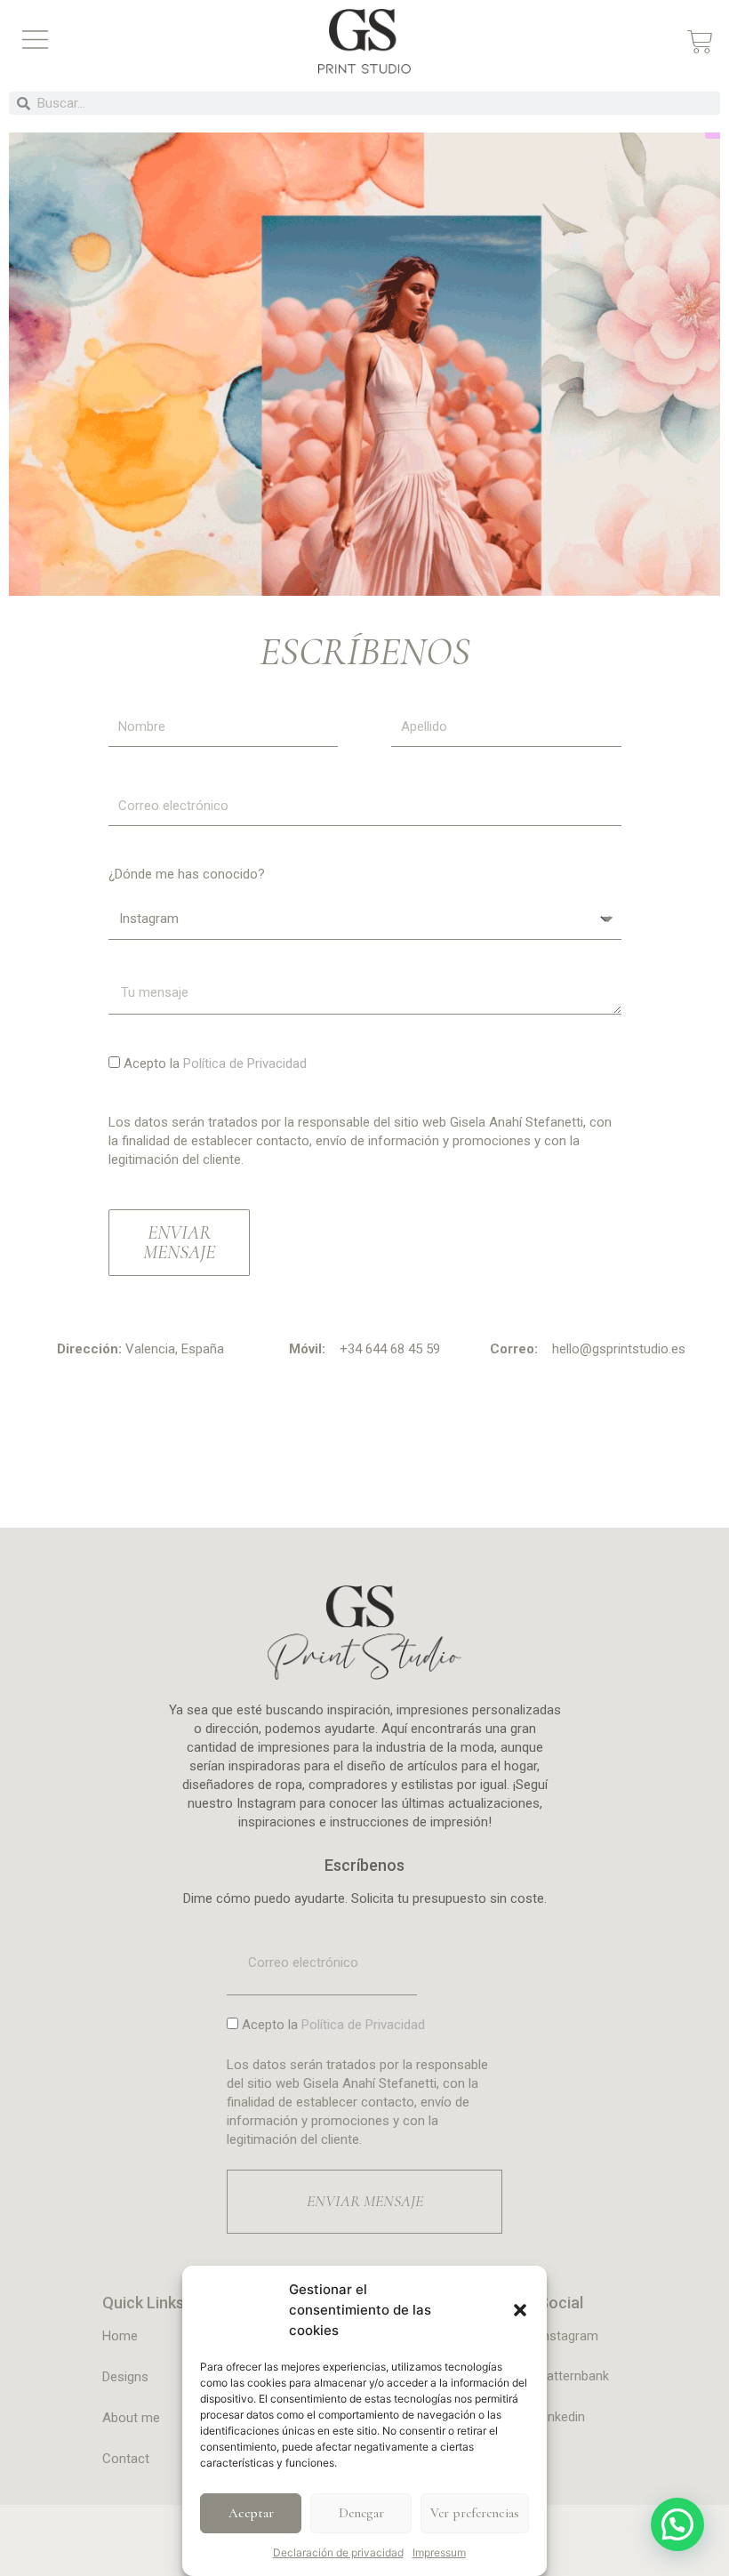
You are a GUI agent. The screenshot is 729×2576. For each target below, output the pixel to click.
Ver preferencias (475, 2513)
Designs (125, 2377)
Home (120, 2336)
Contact (126, 2459)
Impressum (439, 2552)
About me (131, 2418)
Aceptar (251, 2513)
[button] (520, 2310)
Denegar (361, 2513)
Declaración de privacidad (338, 2552)
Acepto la (215, 1063)
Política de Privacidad (245, 1063)
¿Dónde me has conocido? (187, 874)
